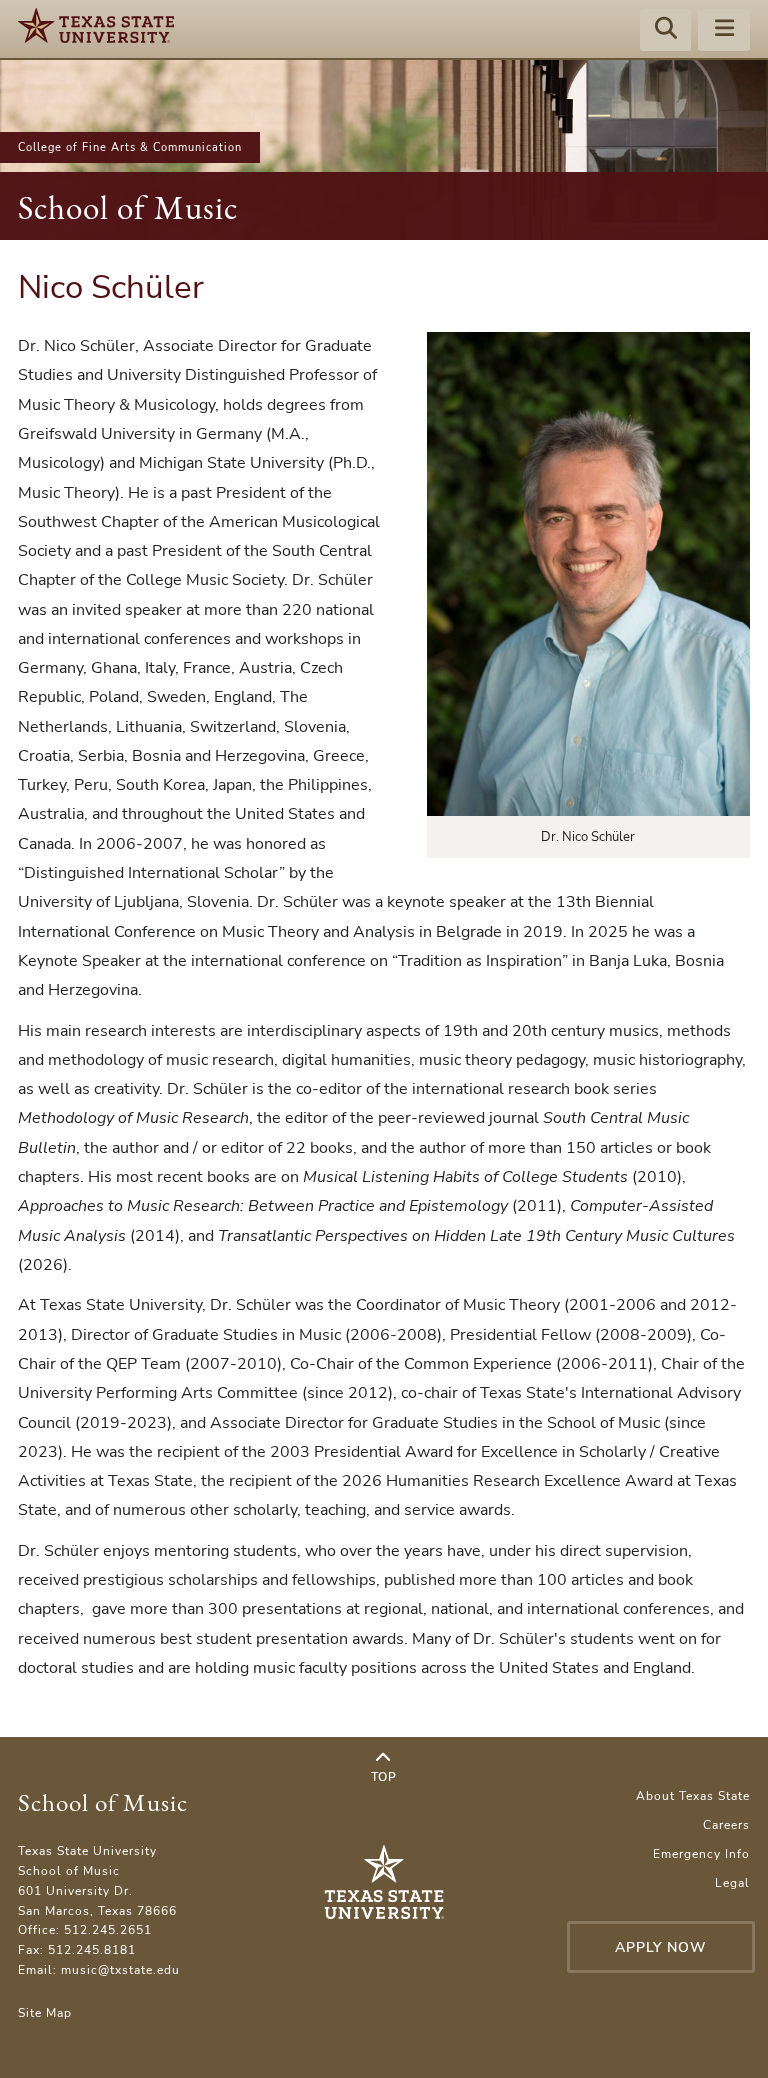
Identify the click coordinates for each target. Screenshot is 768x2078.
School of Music (128, 207)
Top (384, 1777)
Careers (726, 1825)
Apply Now (661, 1947)
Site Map (45, 2013)
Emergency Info (701, 1854)
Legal (732, 1883)
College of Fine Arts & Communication (130, 147)
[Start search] (666, 31)
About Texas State (693, 1796)
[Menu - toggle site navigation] (724, 31)
